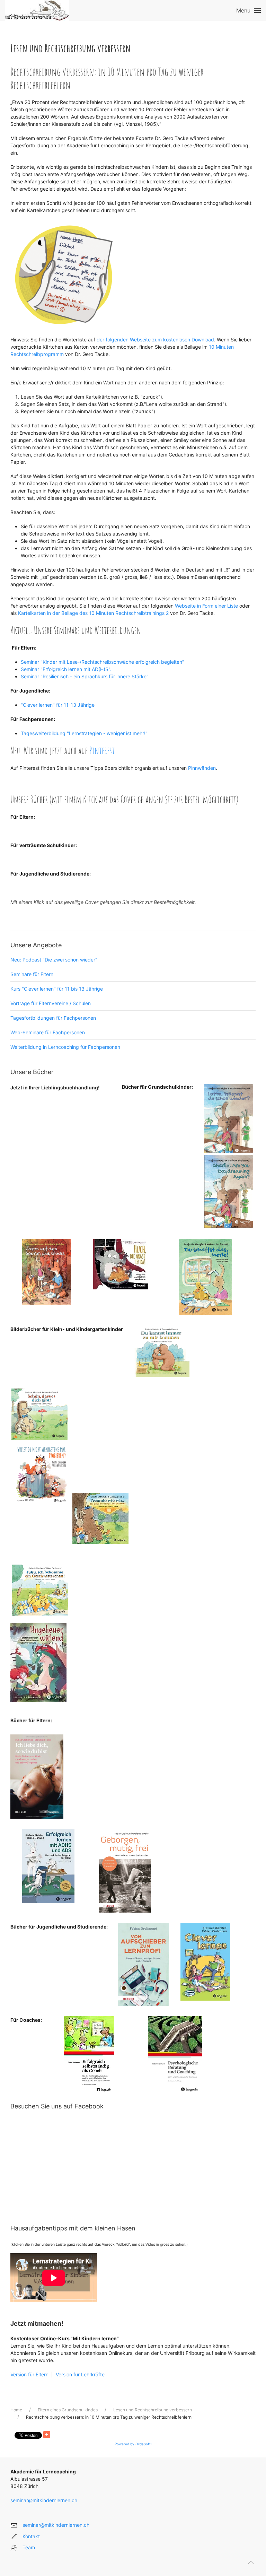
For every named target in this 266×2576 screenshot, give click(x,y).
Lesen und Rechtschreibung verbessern (153, 2410)
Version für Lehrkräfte (79, 2374)
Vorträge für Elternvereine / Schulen (51, 1003)
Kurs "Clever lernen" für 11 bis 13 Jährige (57, 989)
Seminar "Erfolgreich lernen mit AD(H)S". (66, 669)
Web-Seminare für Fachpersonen (48, 1032)
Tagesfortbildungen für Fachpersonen (53, 1018)
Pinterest (102, 751)
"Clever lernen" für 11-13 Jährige (58, 705)
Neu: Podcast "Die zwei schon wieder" (54, 960)
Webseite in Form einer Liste (206, 606)
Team (29, 2547)
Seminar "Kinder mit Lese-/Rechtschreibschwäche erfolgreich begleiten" (103, 662)
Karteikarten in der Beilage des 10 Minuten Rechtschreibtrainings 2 (93, 613)
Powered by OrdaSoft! (133, 2444)
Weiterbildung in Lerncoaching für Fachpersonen (65, 1047)
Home (16, 2410)
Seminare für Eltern (32, 974)
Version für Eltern (29, 2374)
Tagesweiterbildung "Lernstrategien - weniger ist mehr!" (84, 733)
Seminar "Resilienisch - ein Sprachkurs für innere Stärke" (85, 676)
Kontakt (31, 2536)
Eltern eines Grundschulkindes (68, 2410)
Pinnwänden (202, 768)
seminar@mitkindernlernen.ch (44, 2500)
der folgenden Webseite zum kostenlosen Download (155, 340)
